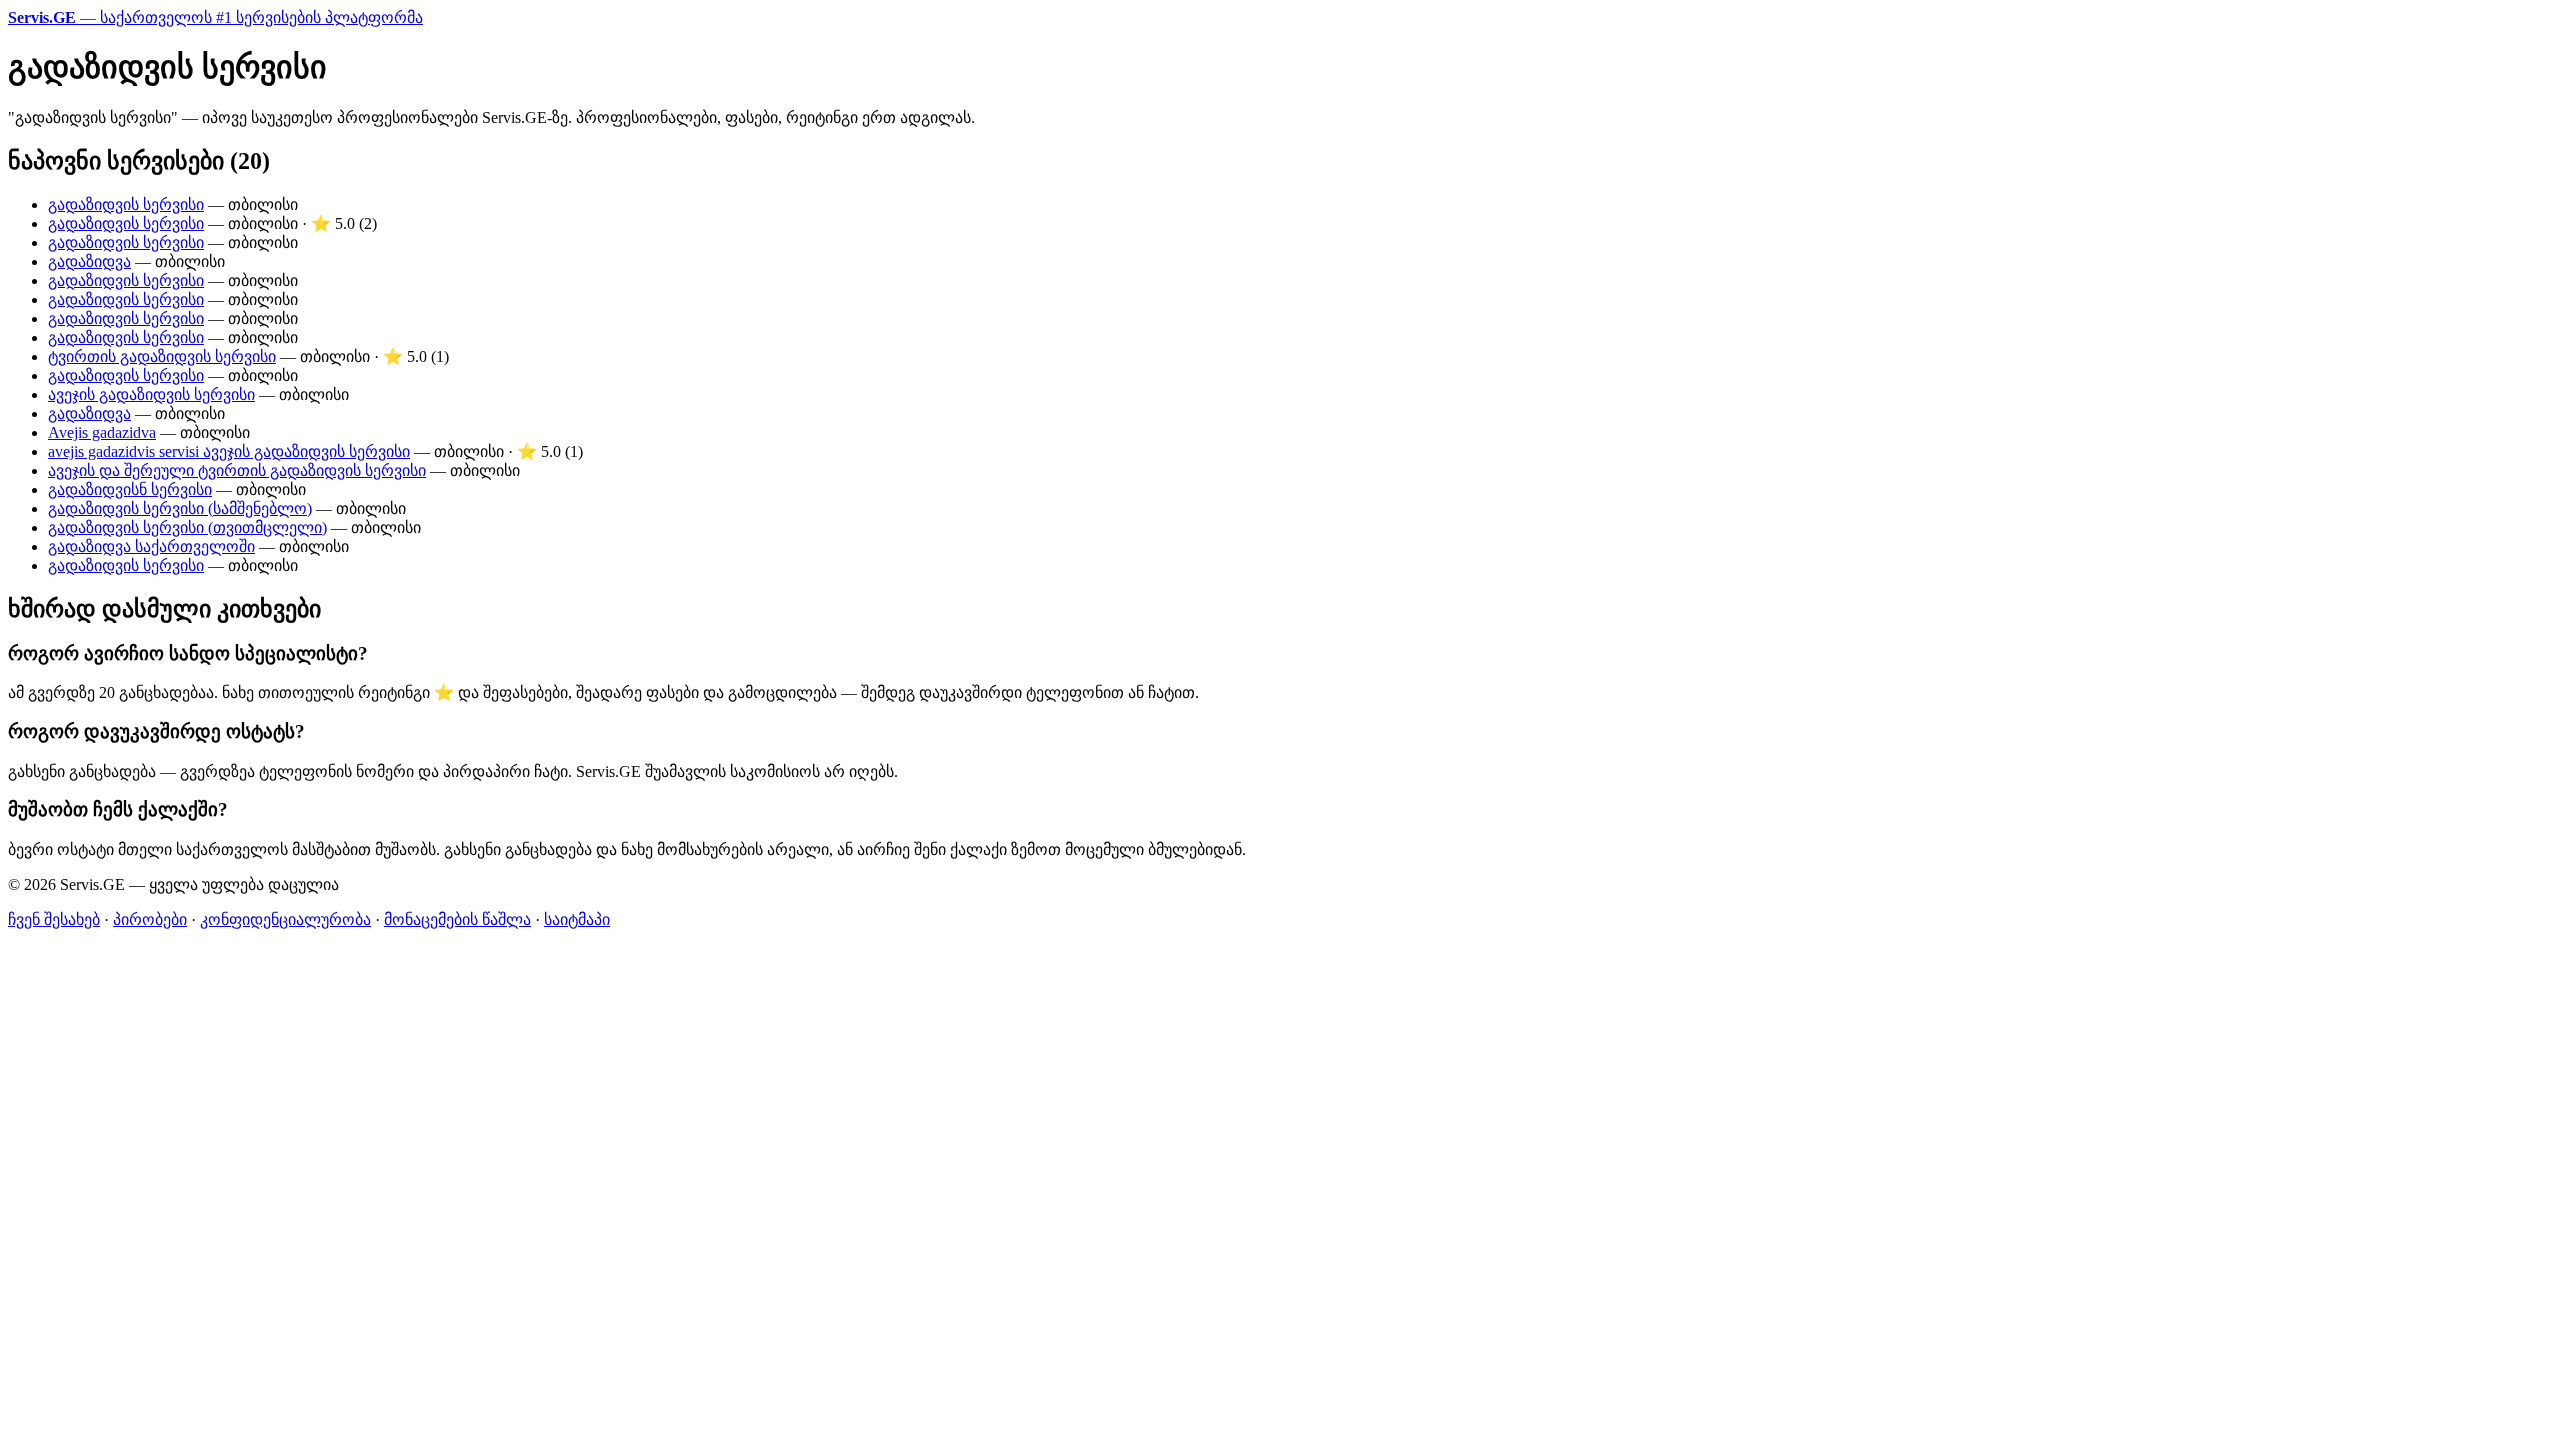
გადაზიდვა (89, 261)
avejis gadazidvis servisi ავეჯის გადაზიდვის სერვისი (229, 451)
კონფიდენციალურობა (285, 919)
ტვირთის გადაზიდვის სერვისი (162, 356)
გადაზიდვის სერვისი (126, 204)
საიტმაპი (577, 919)
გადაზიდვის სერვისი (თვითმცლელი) (187, 527)
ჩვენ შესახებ (54, 919)
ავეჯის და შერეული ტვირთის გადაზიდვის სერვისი (237, 470)
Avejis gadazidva (102, 432)
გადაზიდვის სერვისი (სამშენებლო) (180, 508)
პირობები (150, 919)
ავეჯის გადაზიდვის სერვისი (151, 394)
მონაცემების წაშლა (457, 919)
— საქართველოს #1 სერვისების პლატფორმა (215, 17)
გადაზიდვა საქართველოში (151, 546)
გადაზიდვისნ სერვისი (130, 489)
